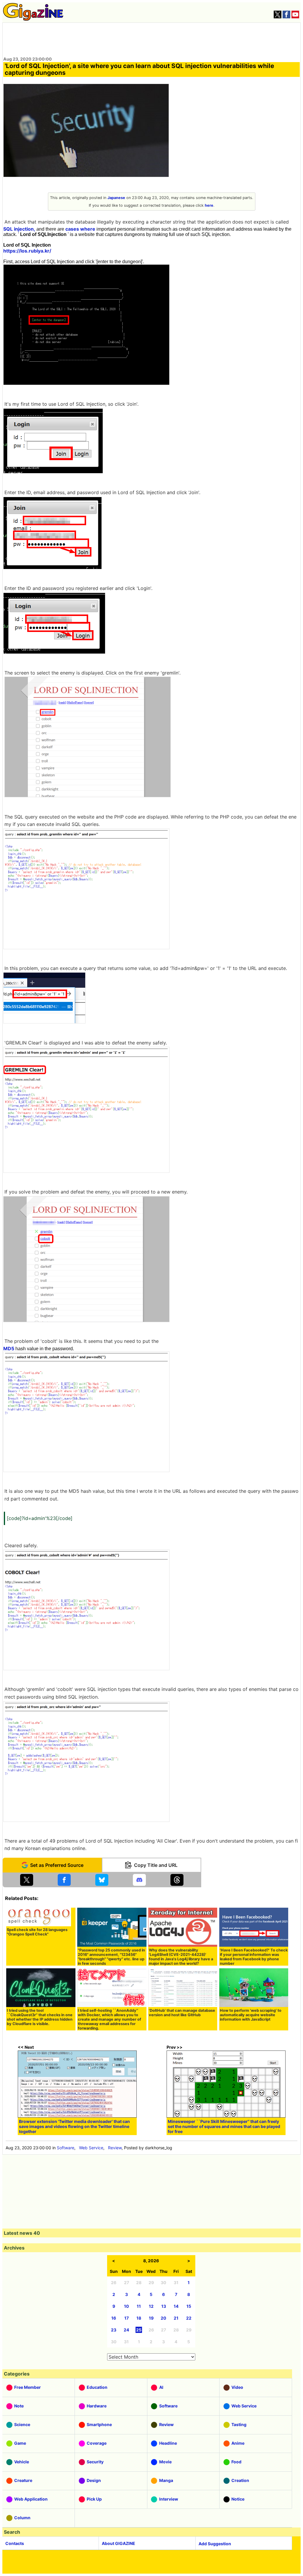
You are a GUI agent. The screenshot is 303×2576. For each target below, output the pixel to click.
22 (189, 2318)
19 (151, 2318)
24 (126, 2330)
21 (176, 2318)
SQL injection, (19, 229)
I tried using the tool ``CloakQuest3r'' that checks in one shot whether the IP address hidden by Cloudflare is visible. (40, 2017)
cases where (80, 229)
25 (139, 2330)
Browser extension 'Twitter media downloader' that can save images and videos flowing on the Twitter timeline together (74, 2126)
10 (126, 2306)
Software (66, 2148)
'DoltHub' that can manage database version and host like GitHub (182, 2013)
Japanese (116, 198)
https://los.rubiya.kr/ (27, 251)
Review (115, 2148)
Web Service (91, 2148)
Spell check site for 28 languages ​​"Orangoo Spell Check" (38, 1932)
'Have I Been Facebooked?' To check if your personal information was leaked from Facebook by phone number (254, 1957)
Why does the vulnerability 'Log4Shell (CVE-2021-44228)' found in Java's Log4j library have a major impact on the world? (181, 1957)
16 (114, 2318)
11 (139, 2306)
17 (126, 2318)
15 (189, 2306)
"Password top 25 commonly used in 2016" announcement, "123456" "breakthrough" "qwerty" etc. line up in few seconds (111, 1957)
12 (151, 2306)
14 (176, 2306)
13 (164, 2306)
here (209, 205)
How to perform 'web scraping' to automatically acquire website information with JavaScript (251, 2015)
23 (114, 2330)
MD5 (9, 1348)
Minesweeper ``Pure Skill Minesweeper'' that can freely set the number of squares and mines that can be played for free (224, 2126)
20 (163, 2318)
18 (139, 2318)
